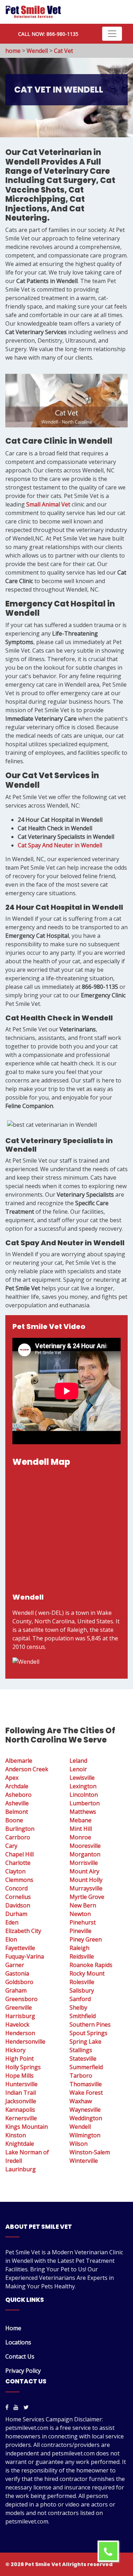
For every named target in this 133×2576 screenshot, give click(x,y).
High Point (20, 2059)
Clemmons (19, 1880)
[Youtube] (16, 2407)
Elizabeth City (23, 1931)
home (13, 51)
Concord (16, 1888)
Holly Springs (23, 2067)
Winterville (84, 2161)
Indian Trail (21, 2093)
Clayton (15, 1871)
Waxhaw (81, 2101)
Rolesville (82, 1982)
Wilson (79, 2144)
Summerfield (86, 2067)
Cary (11, 1846)
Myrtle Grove (87, 1897)
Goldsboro (19, 1982)
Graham (16, 1990)
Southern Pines (90, 2024)
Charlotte (18, 1863)
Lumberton (85, 1803)
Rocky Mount (87, 1973)
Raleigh (79, 1948)
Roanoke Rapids (91, 1965)
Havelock (17, 2024)
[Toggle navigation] (112, 34)
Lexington (83, 1786)
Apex (12, 1778)
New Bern (83, 1905)
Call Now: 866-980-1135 (48, 34)
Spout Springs (88, 2033)
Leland (78, 1761)
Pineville (81, 1931)
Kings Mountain (27, 2127)
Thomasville (86, 2084)
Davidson (18, 1905)
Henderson (20, 2033)
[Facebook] (7, 2407)
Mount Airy (84, 1871)
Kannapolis (20, 2110)
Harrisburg (20, 2016)
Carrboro (18, 1837)
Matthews (83, 1812)
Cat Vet (63, 51)
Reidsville (82, 1956)
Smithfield (83, 2016)
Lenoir (78, 1769)
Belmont (17, 1812)
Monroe (80, 1837)
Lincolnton (84, 1795)
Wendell (37, 51)
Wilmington (85, 2135)
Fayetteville (20, 1948)
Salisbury (82, 1990)
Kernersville (21, 2118)
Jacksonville (21, 2101)
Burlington (20, 1829)
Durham (16, 1914)
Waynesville (85, 2110)
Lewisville (82, 1778)
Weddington (86, 2118)
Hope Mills (20, 2076)
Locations (18, 2342)
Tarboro (81, 2076)
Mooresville (85, 1846)
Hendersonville (25, 2042)
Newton (80, 1914)
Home (13, 2328)
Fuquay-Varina (25, 1956)
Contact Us (20, 2356)
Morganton (85, 1854)
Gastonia (17, 1973)
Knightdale (20, 2144)
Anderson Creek (27, 1769)
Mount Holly (86, 1880)
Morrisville (84, 1863)
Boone (14, 1820)
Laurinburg (21, 2169)
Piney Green (86, 1939)
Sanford (80, 1999)
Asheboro (18, 1795)
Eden (12, 1922)
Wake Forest (86, 2093)
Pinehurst (83, 1922)
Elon (11, 1939)
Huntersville (21, 2084)
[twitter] (26, 2407)
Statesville (83, 2059)
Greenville (19, 2007)
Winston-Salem (90, 2152)
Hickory (15, 2050)
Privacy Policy (23, 2371)
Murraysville (86, 1888)
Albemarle (19, 1761)
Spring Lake (85, 2042)
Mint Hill (81, 1829)
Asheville (17, 1803)
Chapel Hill (20, 1854)
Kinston (16, 2135)
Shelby (78, 2007)
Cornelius (18, 1897)
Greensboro (21, 1999)
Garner (15, 1965)
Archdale (17, 1786)
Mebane (81, 1820)
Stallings (81, 2050)
